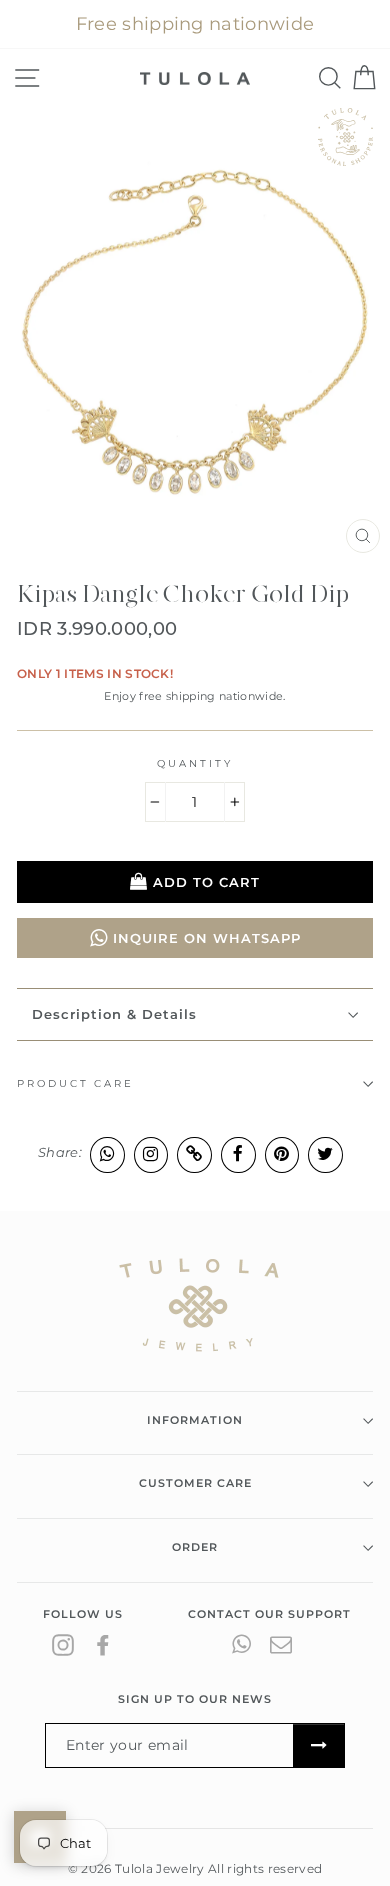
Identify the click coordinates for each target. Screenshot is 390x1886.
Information (195, 1420)
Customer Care (195, 1483)
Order (195, 1547)
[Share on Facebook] (238, 1154)
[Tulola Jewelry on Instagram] (63, 1644)
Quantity (194, 763)
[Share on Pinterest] (282, 1154)
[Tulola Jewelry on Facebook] (103, 1644)
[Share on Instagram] (151, 1154)
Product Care (75, 1083)
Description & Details (114, 1014)
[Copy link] (194, 1154)
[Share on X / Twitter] (325, 1154)
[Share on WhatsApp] (107, 1154)
